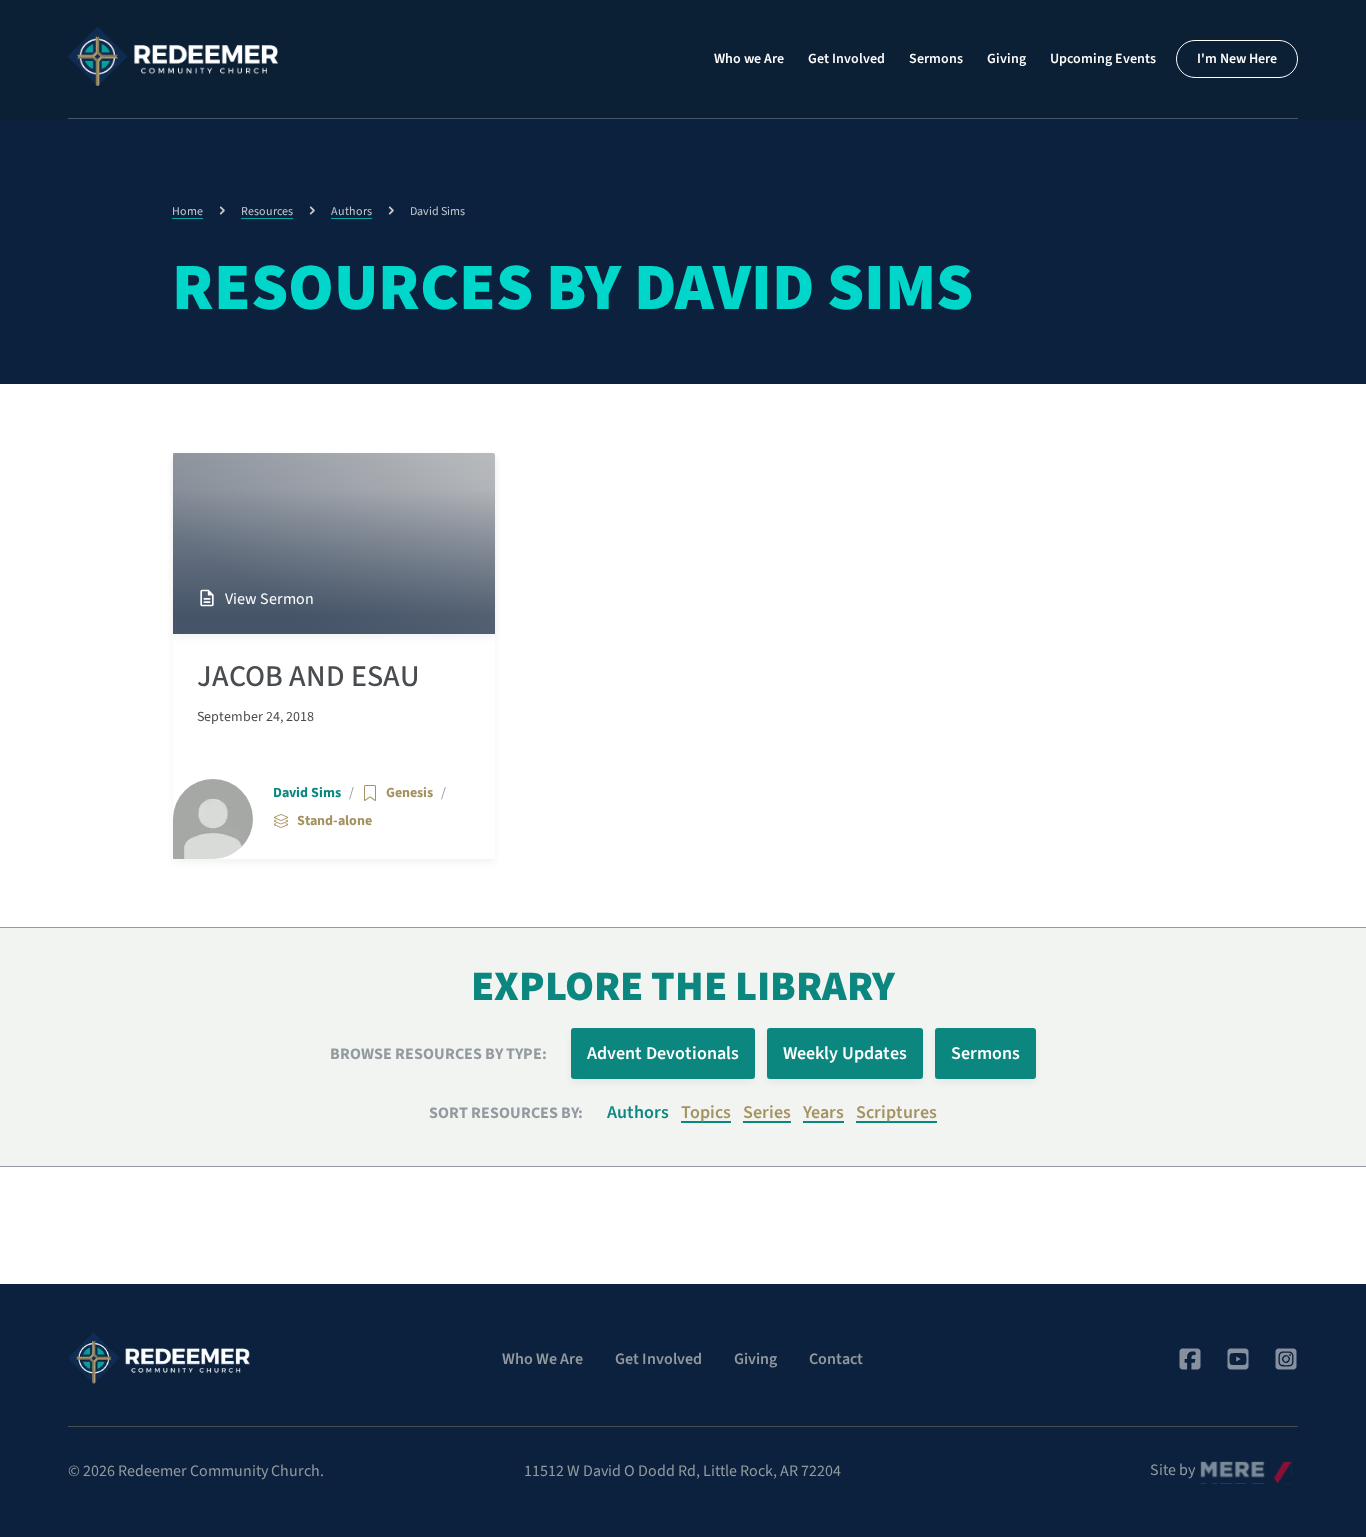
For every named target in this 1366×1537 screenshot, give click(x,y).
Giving (1006, 59)
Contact (836, 1359)
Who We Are (542, 1359)
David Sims (307, 793)
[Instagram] (1286, 1359)
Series (767, 1112)
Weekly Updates (845, 1053)
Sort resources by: (506, 1113)
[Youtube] (1238, 1359)
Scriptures (896, 1112)
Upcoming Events (1103, 59)
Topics (706, 1112)
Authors (351, 211)
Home (187, 211)
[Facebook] (1190, 1359)
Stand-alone (334, 821)
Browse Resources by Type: (438, 1054)
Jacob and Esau (308, 676)
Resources (267, 211)
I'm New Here (1237, 59)
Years (823, 1112)
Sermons (936, 59)
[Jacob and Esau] (334, 543)
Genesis (409, 793)
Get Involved (846, 59)
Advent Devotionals (663, 1053)
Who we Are (749, 59)
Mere (1217, 1465)
